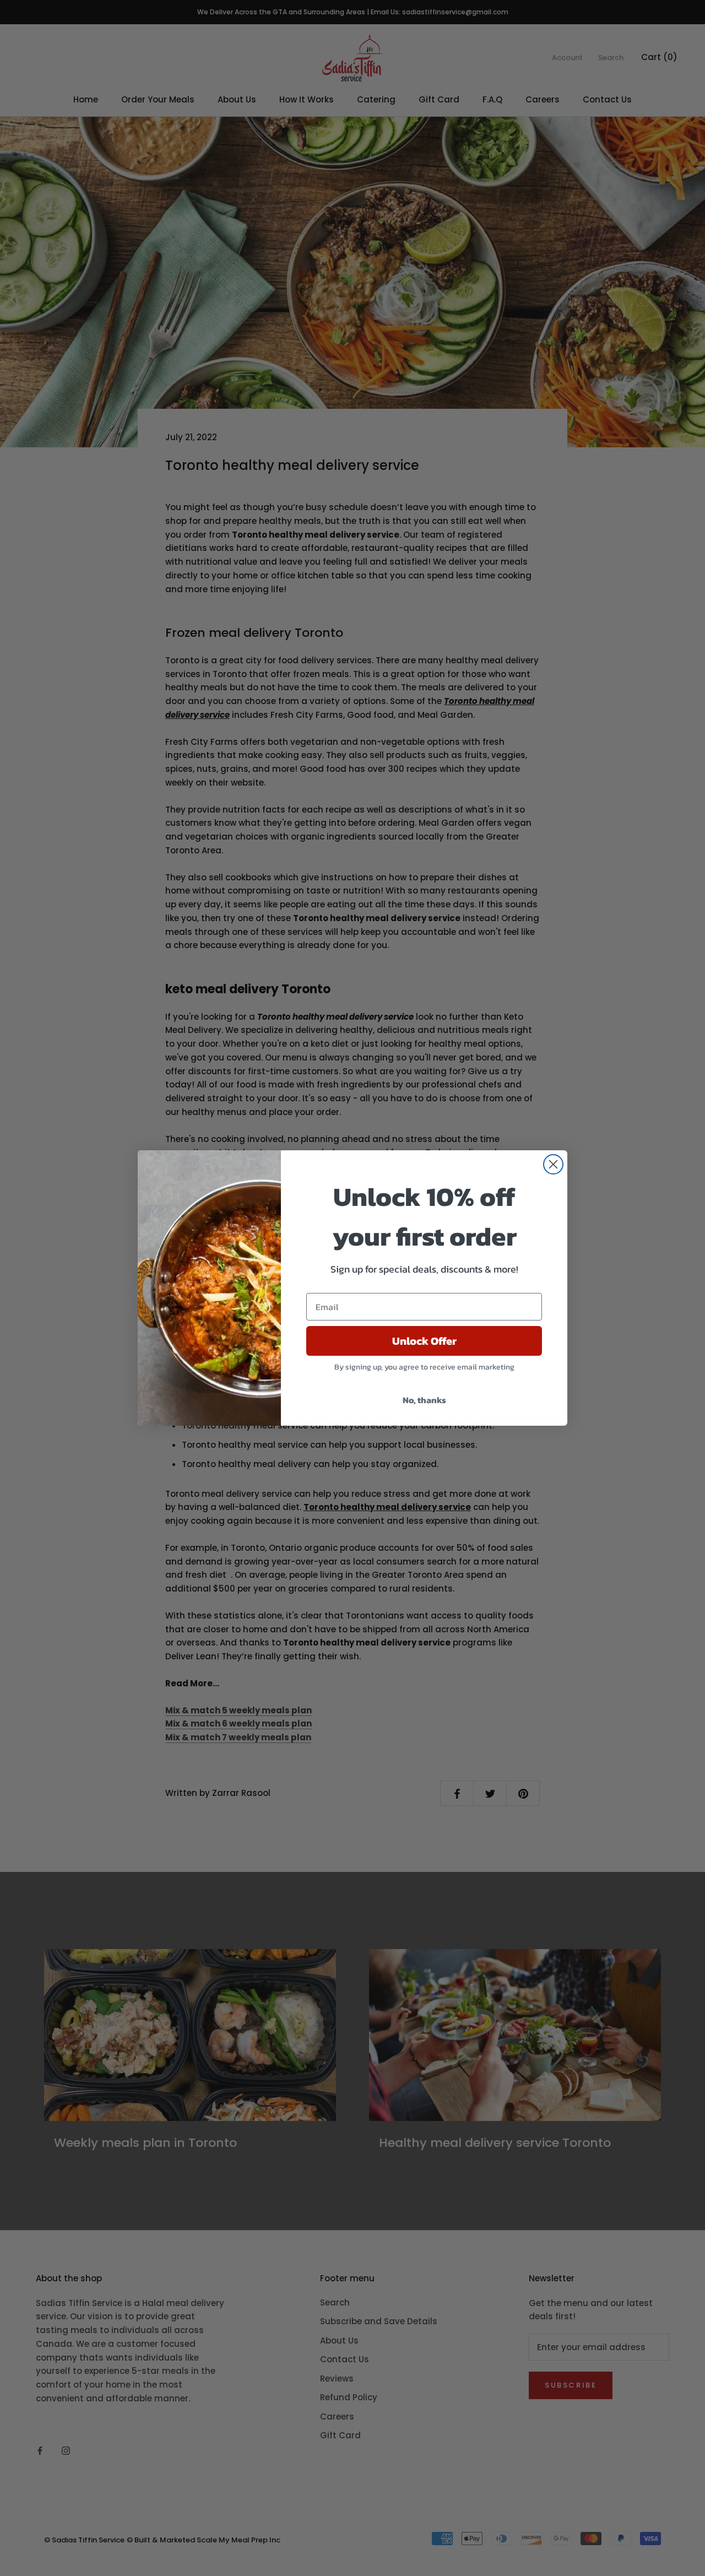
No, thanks (424, 1400)
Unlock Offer (424, 1341)
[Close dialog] (553, 1164)
